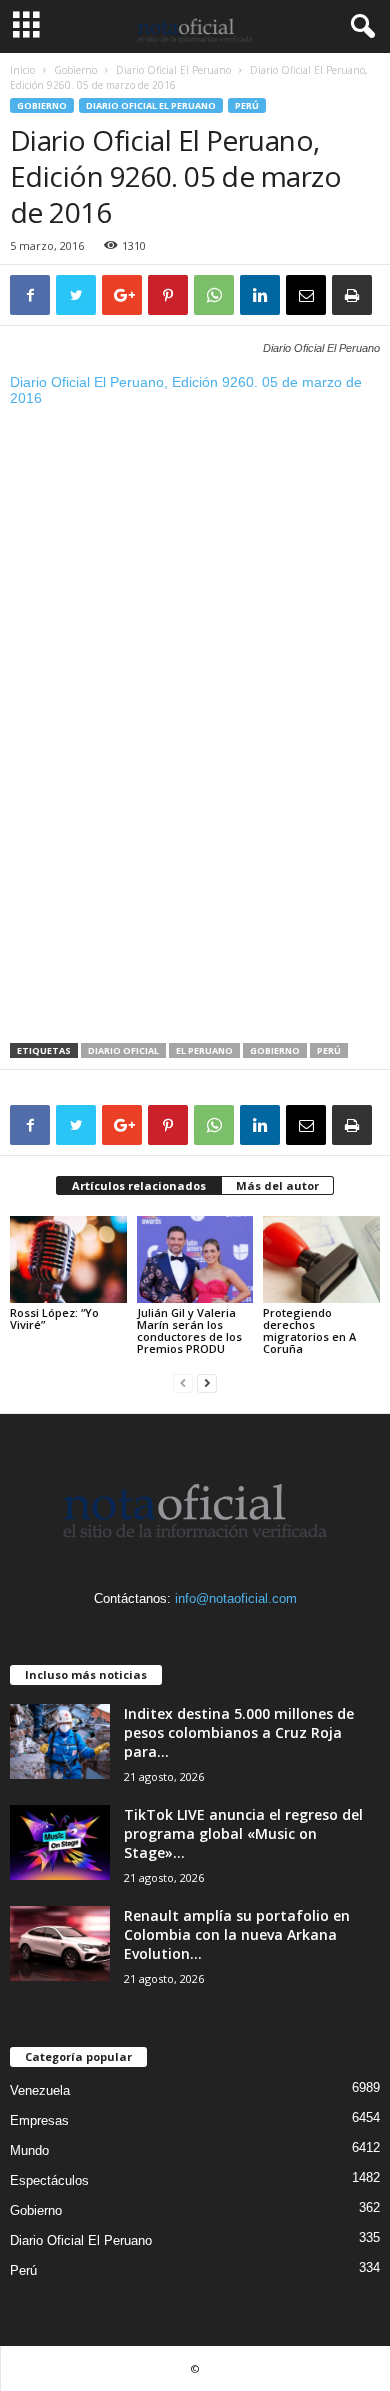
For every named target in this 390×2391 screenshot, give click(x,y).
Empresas (39, 2120)
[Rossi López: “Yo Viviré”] (68, 1259)
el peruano (204, 1050)
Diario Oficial (123, 1050)
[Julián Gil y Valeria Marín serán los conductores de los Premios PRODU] (195, 1259)
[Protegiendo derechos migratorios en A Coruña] (321, 1259)
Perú (247, 105)
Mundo (29, 2150)
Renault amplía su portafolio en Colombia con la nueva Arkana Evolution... (237, 1934)
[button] (359, 27)
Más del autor (277, 1185)
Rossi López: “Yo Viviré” (54, 1318)
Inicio (22, 70)
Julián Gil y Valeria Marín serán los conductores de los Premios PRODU (189, 1330)
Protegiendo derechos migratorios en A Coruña (309, 1330)
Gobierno (75, 70)
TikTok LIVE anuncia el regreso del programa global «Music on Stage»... (243, 1833)
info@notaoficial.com (236, 1598)
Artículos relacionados (139, 1185)
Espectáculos (49, 2180)
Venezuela (40, 2090)
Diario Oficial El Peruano (173, 70)
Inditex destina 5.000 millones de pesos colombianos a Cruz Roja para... (239, 1732)
